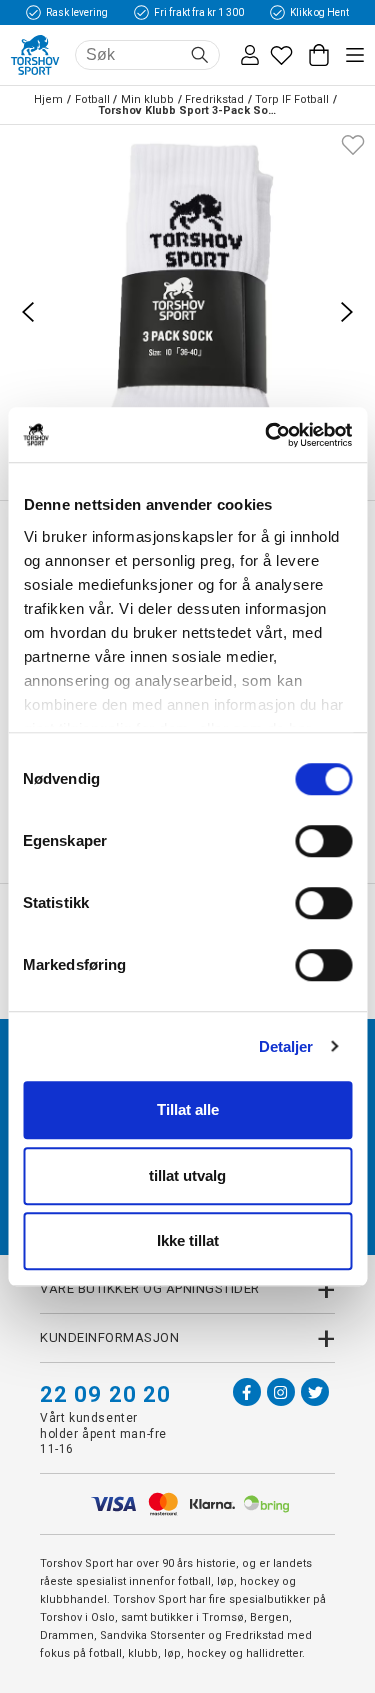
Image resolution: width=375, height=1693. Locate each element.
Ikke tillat (188, 1240)
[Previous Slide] (28, 313)
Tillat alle (188, 1109)
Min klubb (147, 99)
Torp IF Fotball (292, 99)
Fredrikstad (214, 99)
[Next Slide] (347, 313)
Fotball (92, 99)
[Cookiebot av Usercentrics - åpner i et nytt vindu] (267, 435)
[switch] (323, 841)
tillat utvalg (187, 1175)
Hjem (48, 99)
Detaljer (286, 1046)
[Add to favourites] (353, 143)
